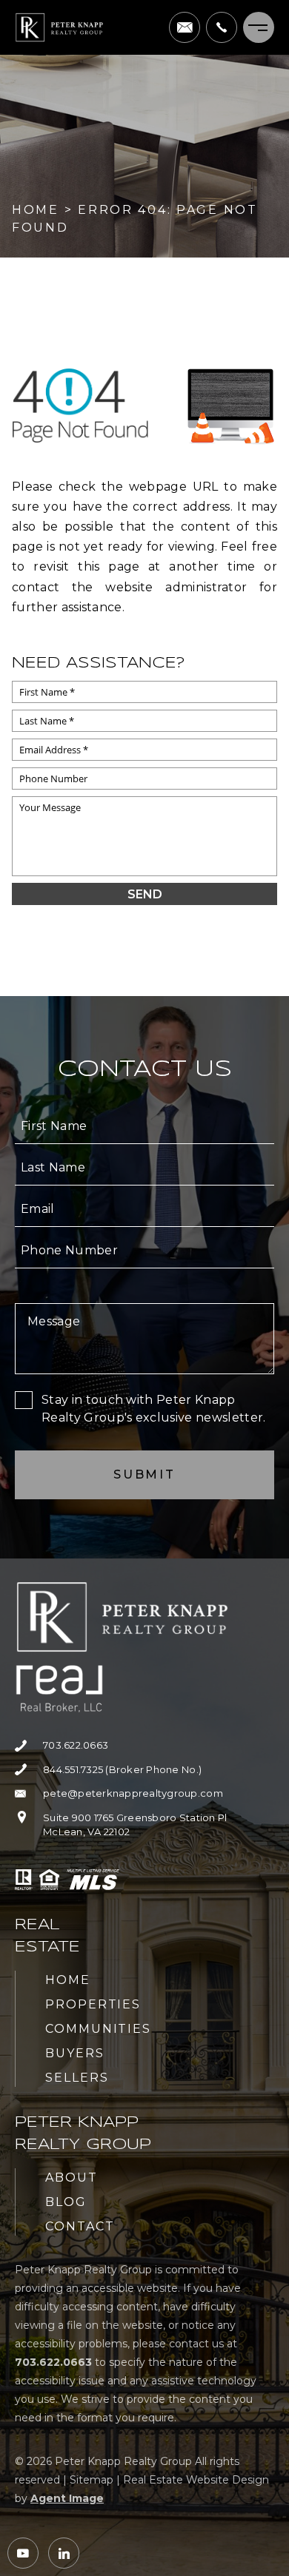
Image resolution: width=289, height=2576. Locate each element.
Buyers (75, 2053)
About (72, 2178)
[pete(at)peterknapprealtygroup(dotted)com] (185, 27)
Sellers (77, 2078)
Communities (98, 2029)
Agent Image (67, 2498)
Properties (93, 2004)
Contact (80, 2226)
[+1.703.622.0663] (222, 27)
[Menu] (259, 27)
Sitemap (92, 2480)
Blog (66, 2202)
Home (68, 1980)
